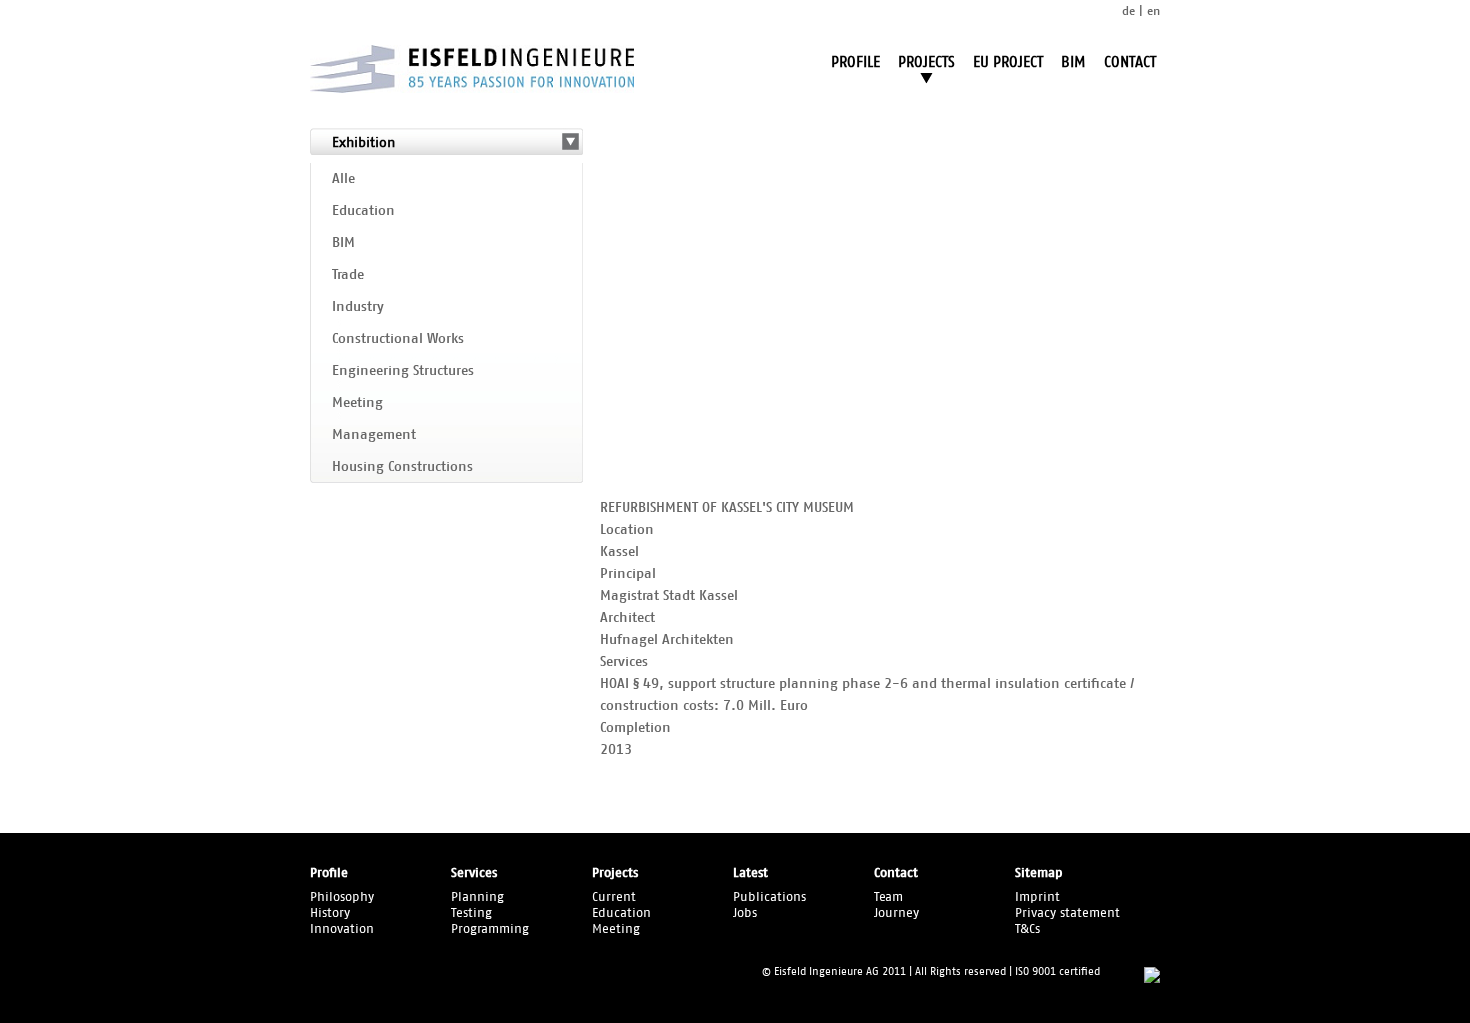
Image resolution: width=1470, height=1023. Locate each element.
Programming (490, 929)
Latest (750, 873)
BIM (1073, 62)
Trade (348, 275)
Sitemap (1039, 873)
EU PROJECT (1008, 62)
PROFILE (855, 62)
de (1128, 11)
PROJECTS (926, 62)
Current (614, 897)
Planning (477, 897)
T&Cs (1027, 929)
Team (888, 897)
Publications (769, 897)
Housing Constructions (402, 467)
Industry (358, 307)
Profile (329, 873)
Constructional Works (398, 339)
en (1153, 11)
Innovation (342, 929)
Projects (615, 873)
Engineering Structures (403, 371)
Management (374, 435)
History (330, 913)
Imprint (1037, 897)
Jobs (745, 913)
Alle (343, 179)
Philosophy (342, 897)
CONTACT (1130, 62)
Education (363, 211)
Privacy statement (1067, 913)
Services (474, 873)
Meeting (357, 403)
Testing (471, 913)
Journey (896, 913)
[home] (472, 89)
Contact (896, 873)
